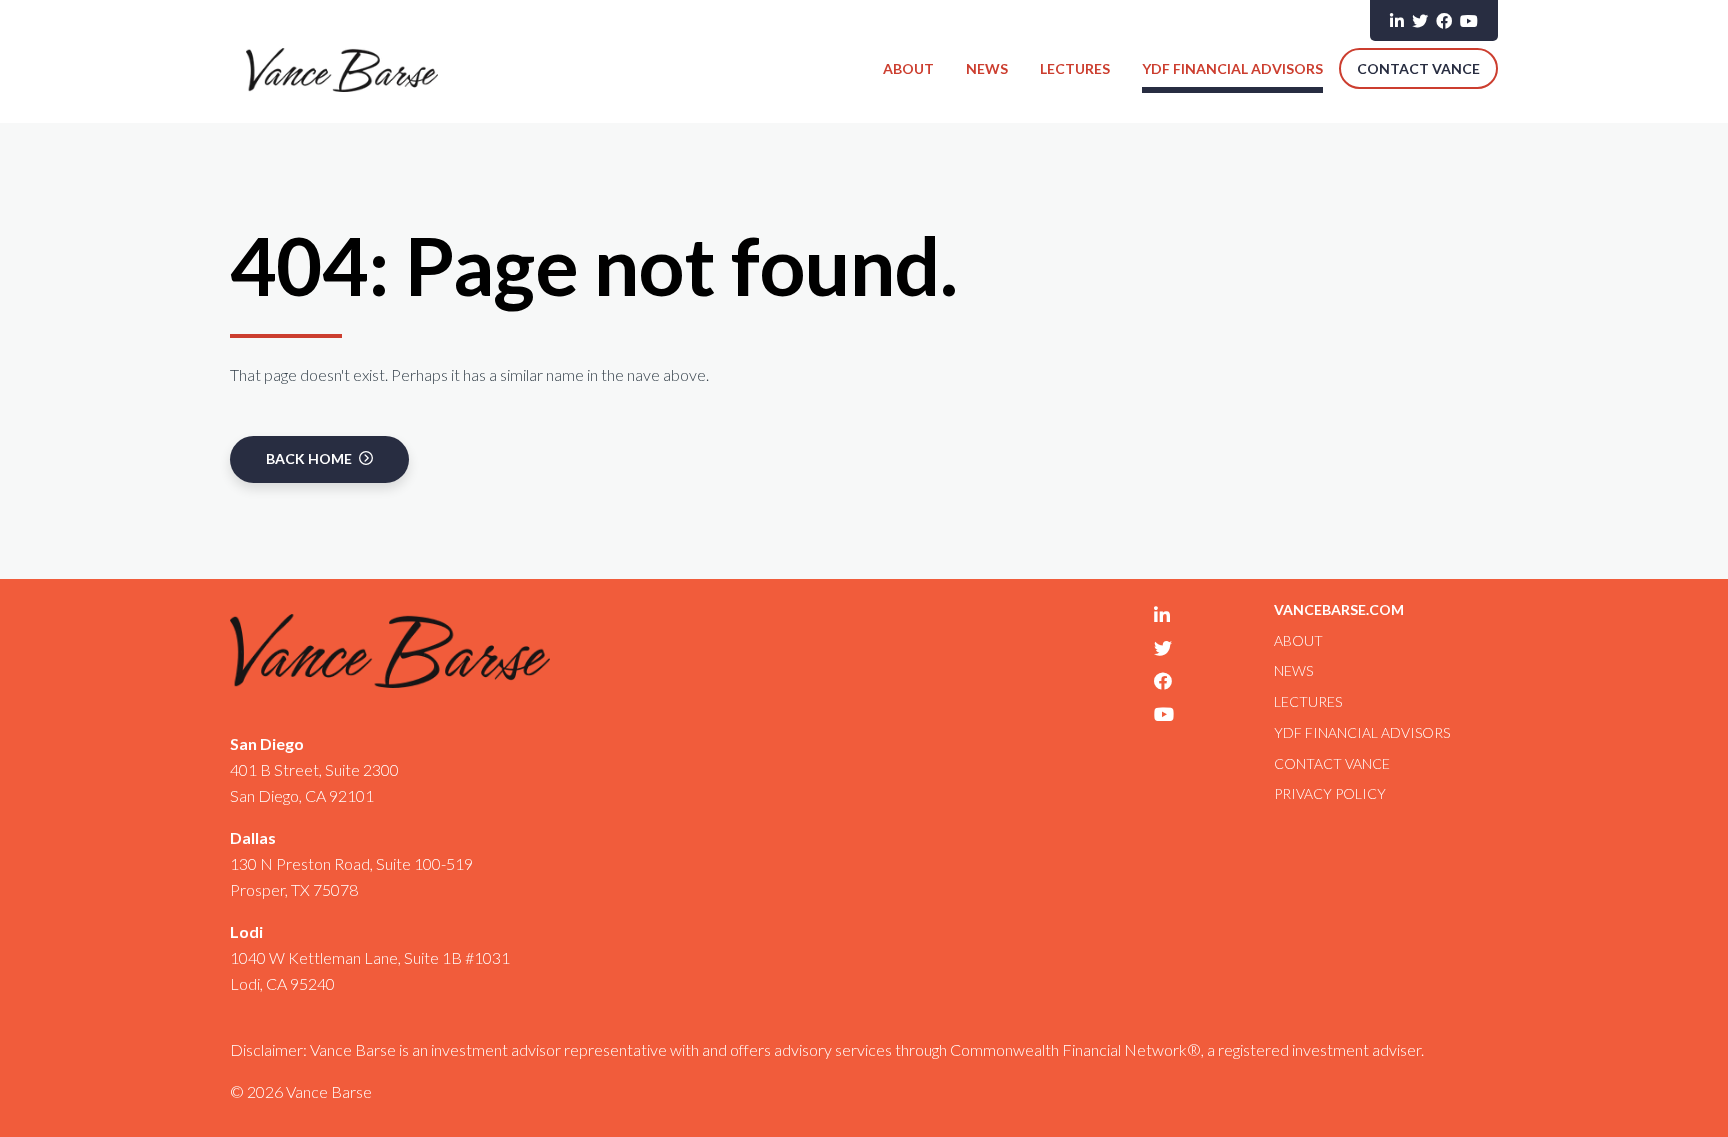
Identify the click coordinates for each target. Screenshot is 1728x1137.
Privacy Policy (1330, 793)
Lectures (1075, 68)
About (908, 68)
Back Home (310, 458)
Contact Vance (1418, 68)
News (987, 68)
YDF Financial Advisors (1232, 68)
